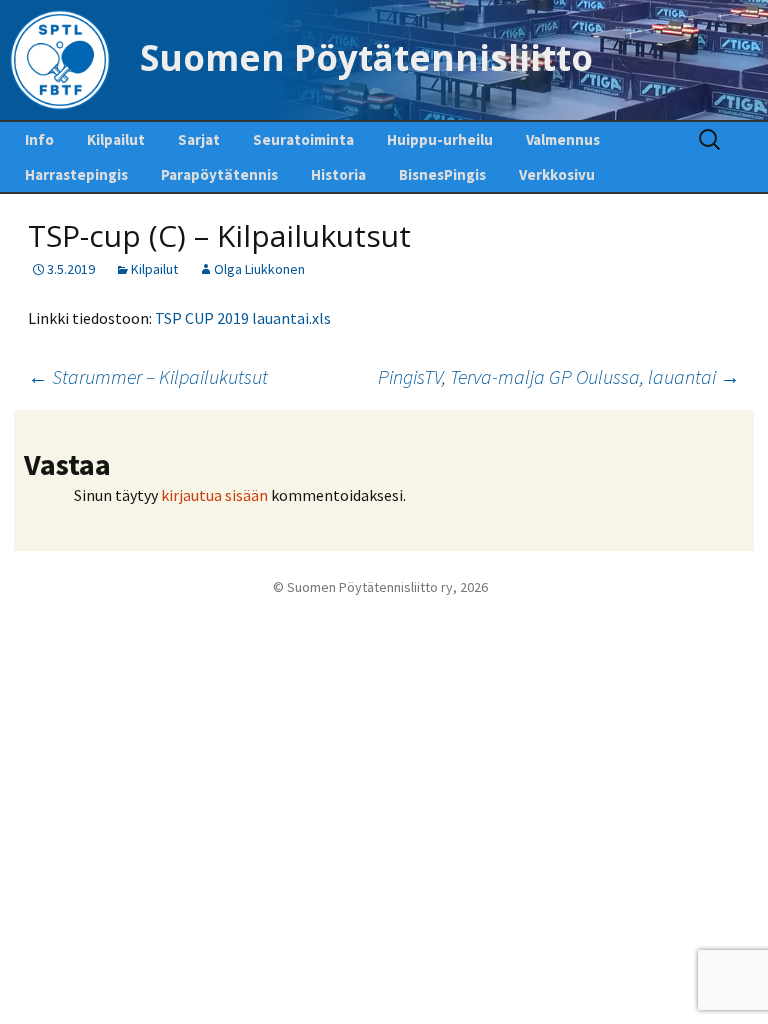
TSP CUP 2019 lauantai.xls (243, 318)
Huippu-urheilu (440, 139)
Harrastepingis (76, 174)
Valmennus (563, 139)
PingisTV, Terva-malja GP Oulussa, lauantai (559, 376)
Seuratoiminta (303, 139)
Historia (338, 174)
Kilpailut (116, 139)
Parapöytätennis (219, 174)
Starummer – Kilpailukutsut (148, 376)
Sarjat (199, 139)
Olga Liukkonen (259, 269)
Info (39, 139)
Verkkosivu (557, 174)
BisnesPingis (442, 174)
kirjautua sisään (214, 495)
